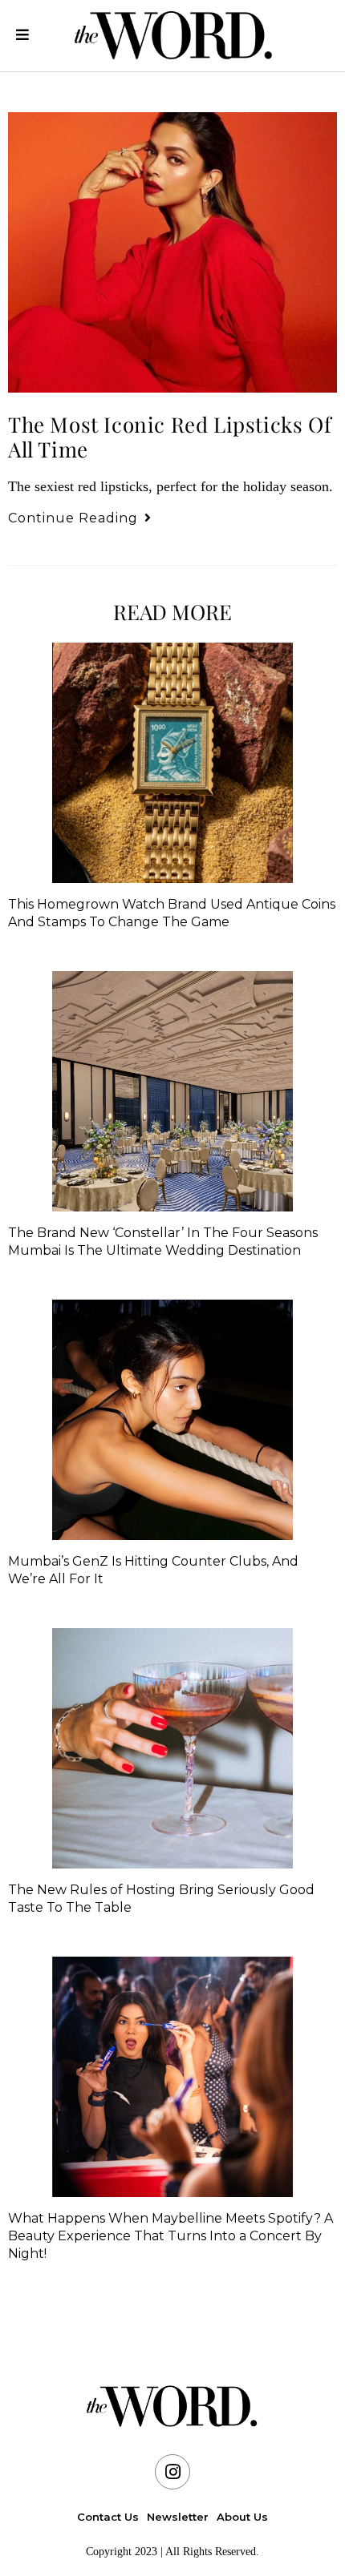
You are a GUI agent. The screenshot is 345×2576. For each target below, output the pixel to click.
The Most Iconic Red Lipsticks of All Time (170, 437)
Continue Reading (80, 518)
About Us (242, 2517)
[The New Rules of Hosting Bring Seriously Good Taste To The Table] (172, 1748)
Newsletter (178, 2517)
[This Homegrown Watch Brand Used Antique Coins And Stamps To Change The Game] (172, 763)
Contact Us (108, 2517)
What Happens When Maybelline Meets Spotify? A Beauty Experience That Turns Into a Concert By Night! (170, 2236)
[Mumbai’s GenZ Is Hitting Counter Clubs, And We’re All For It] (172, 1420)
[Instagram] (172, 2472)
